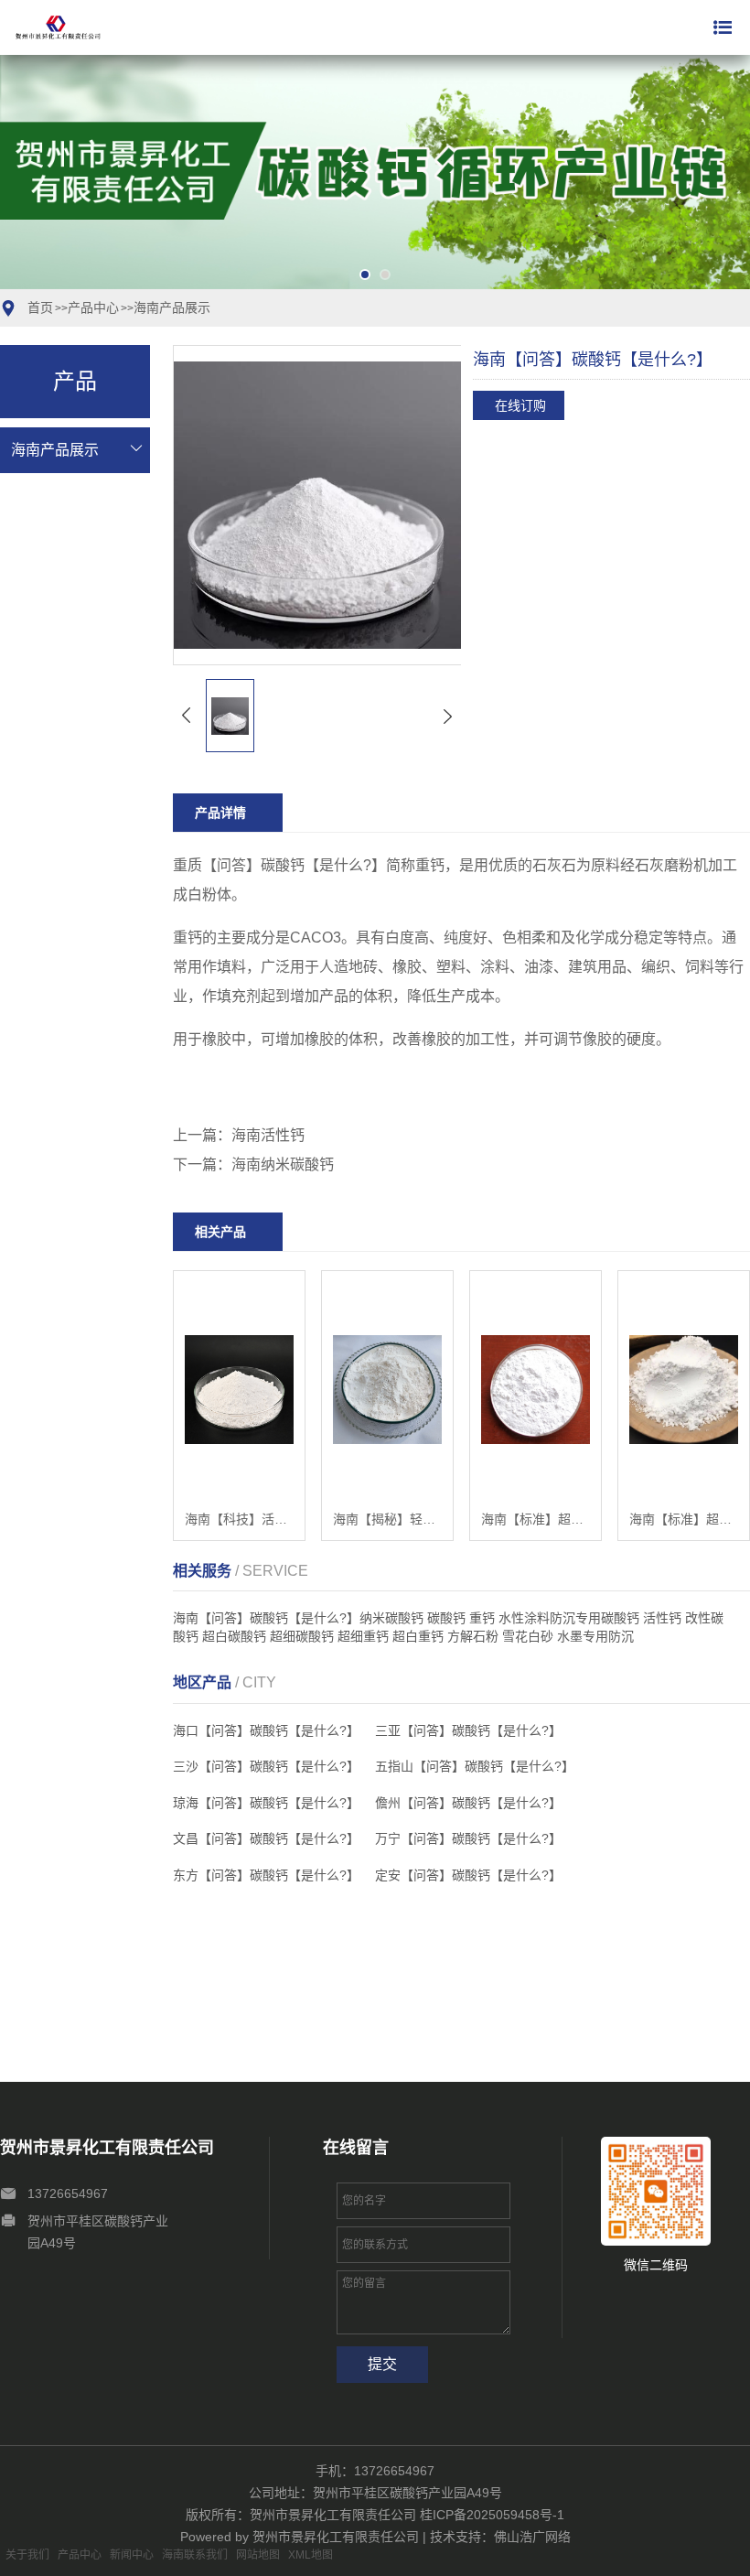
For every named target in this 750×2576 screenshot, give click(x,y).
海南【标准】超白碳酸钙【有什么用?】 (684, 1519)
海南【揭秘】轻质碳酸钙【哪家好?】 (387, 1519)
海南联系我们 (195, 2555)
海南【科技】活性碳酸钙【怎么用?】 (239, 1519)
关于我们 (27, 2555)
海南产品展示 (172, 307)
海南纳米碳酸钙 (283, 1164)
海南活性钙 (268, 1135)
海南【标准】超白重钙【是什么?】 (536, 1519)
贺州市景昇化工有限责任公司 (337, 2537)
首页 (40, 307)
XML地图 (311, 2555)
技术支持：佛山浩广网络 (500, 2537)
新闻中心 (132, 2555)
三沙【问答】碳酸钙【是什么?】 (266, 1766)
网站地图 (258, 2555)
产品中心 (93, 307)
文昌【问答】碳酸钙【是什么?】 (266, 1838)
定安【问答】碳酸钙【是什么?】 (468, 1875)
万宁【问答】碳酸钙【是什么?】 (468, 1838)
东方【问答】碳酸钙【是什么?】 (266, 1875)
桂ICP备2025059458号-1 (492, 2515)
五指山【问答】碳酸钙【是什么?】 (475, 1766)
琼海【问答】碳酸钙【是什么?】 (266, 1803)
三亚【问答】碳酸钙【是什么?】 (468, 1730)
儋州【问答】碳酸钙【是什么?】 (468, 1803)
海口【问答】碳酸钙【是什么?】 (266, 1730)
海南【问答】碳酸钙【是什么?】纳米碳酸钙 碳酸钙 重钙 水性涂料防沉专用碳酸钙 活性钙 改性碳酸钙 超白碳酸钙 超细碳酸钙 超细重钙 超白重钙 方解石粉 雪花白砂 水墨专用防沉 (448, 1627)
